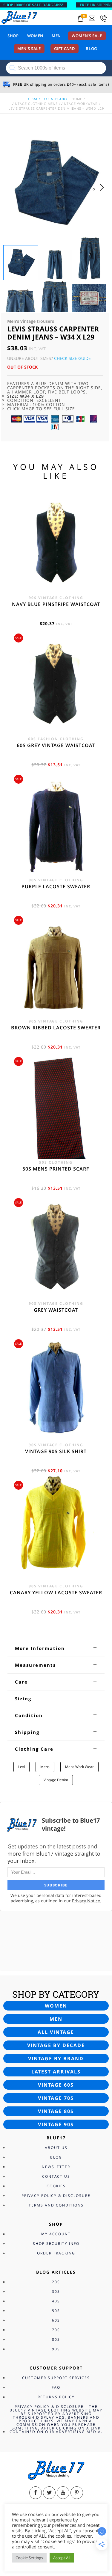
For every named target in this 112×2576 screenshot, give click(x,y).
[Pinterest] (77, 2493)
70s (56, 2330)
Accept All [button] (62, 2558)
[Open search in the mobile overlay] (56, 68)
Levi (22, 1767)
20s (56, 2282)
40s (56, 2301)
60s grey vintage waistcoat (56, 745)
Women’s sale (87, 36)
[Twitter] (49, 2493)
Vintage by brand (56, 2058)
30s (56, 2291)
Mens (45, 1767)
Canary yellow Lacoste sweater (56, 1592)
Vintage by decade (56, 2045)
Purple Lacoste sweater (56, 886)
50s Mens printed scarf (56, 1169)
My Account (56, 2234)
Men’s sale (29, 49)
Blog (91, 49)
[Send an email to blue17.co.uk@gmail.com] (92, 18)
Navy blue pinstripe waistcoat (56, 604)
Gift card (65, 49)
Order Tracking (56, 2253)
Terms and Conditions (56, 2205)
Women (35, 36)
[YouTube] (63, 2493)
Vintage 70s (56, 2098)
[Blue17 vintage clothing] (19, 17)
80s (56, 2339)
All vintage (56, 2032)
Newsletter (56, 2167)
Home (77, 99)
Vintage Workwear (79, 104)
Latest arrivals (56, 2072)
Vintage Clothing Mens (35, 104)
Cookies (56, 2186)
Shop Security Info (56, 2244)
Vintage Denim (56, 1780)
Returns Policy (56, 2397)
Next (103, 193)
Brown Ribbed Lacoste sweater (56, 1028)
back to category (49, 99)
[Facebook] (36, 2493)
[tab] (56, 1648)
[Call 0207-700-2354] (103, 18)
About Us (56, 2148)
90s (56, 2349)
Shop (13, 36)
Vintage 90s (56, 2124)
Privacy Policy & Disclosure (56, 2196)
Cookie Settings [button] (29, 2558)
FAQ (56, 2387)
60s (56, 2320)
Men (56, 36)
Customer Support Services (56, 2378)
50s (56, 2311)
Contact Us (56, 2176)
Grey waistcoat (56, 1310)
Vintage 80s (56, 2111)
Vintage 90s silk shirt (56, 1451)
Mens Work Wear (79, 1767)
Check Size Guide (72, 358)
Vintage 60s (56, 2085)
